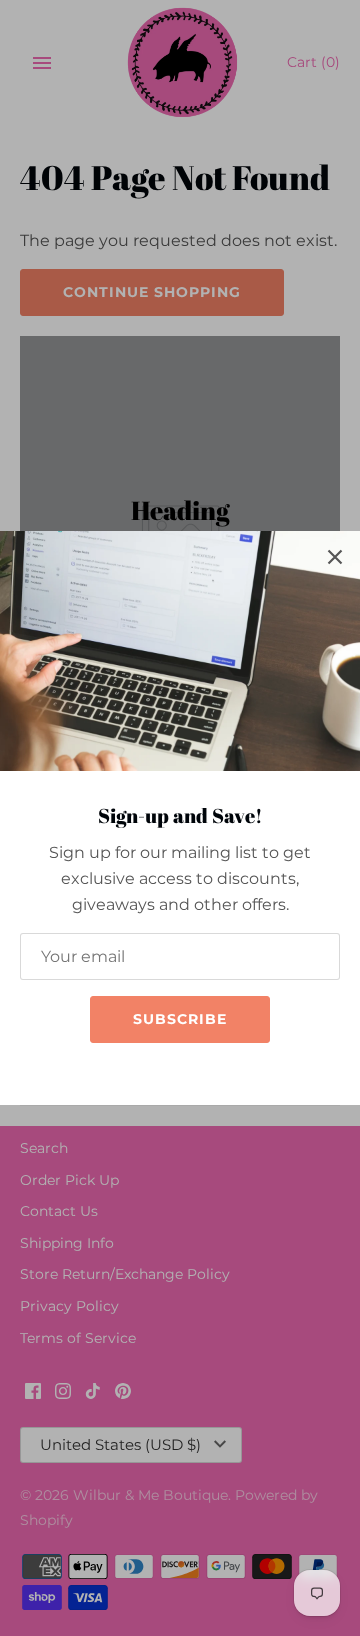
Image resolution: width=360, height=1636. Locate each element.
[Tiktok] (195, 1072)
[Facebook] (135, 1072)
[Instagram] (165, 1072)
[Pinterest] (225, 1072)
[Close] (335, 556)
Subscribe (180, 1019)
